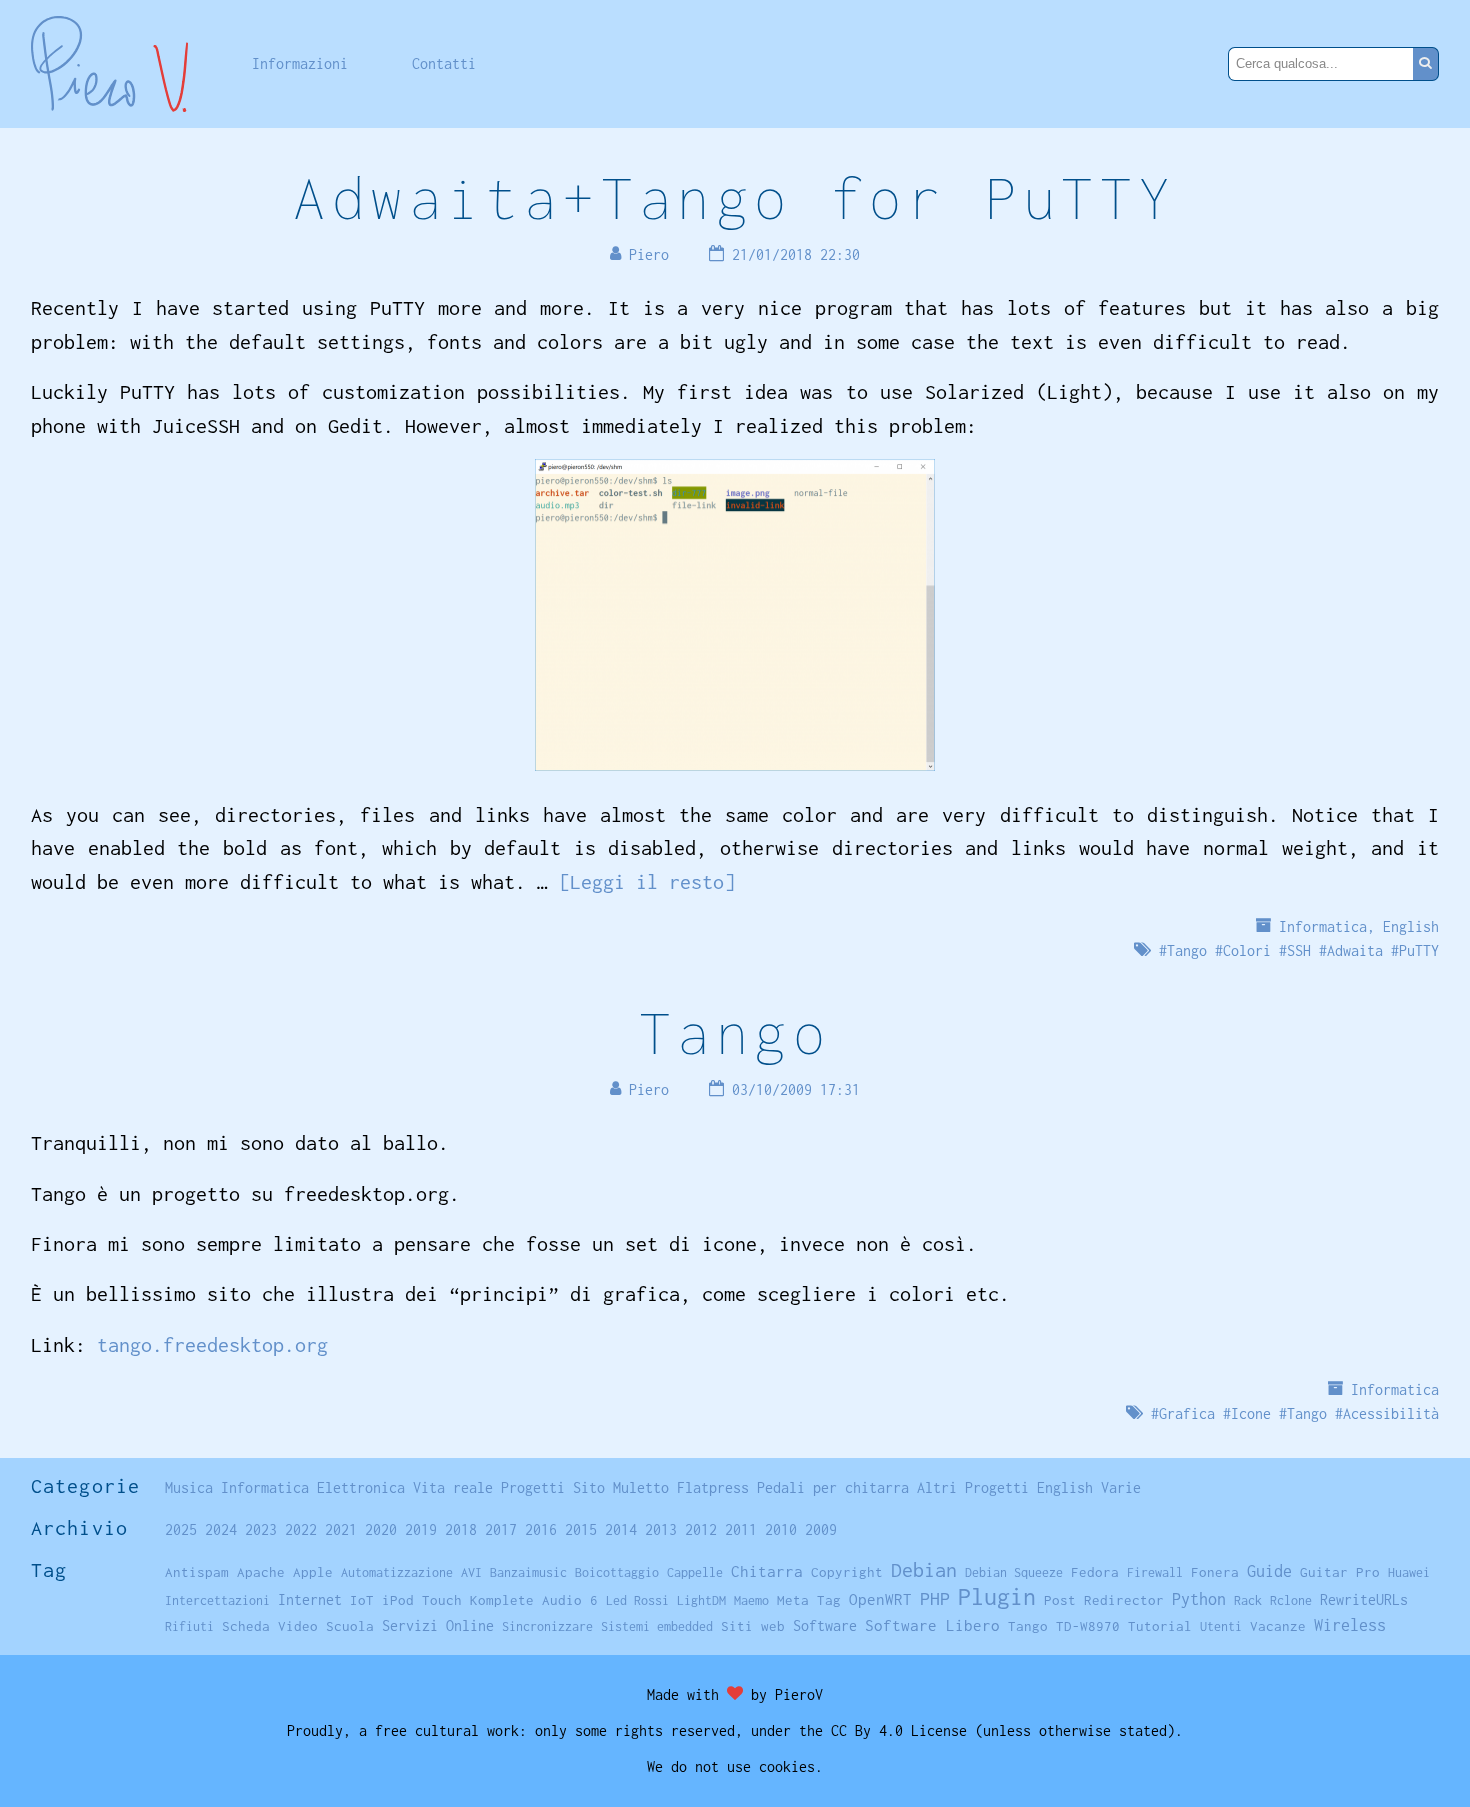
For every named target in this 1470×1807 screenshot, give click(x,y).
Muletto (641, 1487)
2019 (421, 1529)
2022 (301, 1529)
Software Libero (932, 1625)
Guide (1269, 1571)
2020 (381, 1529)
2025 (181, 1529)
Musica (189, 1487)
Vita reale (453, 1487)
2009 (821, 1529)
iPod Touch (422, 1600)
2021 (341, 1529)
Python (1199, 1599)
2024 (221, 1529)
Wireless (1350, 1625)
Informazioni (300, 63)
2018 (461, 1529)
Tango (1187, 950)
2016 (541, 1529)
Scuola (350, 1626)
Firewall (1155, 1572)
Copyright (847, 1572)
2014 (621, 1529)
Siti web (753, 1626)
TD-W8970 (1088, 1626)
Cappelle (695, 1572)
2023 (261, 1529)
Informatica (1323, 926)
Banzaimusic (528, 1572)
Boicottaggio (617, 1572)
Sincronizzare (547, 1626)
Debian (924, 1569)
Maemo (751, 1600)
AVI (471, 1572)
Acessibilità (1391, 1413)
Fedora (1095, 1572)
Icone (1251, 1413)
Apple (313, 1572)
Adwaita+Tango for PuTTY (734, 197)
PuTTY (1419, 950)
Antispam (197, 1572)
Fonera (1215, 1572)
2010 (781, 1529)
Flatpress (713, 1487)
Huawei (1409, 1572)
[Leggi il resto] (647, 881)
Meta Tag (809, 1600)
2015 (581, 1529)
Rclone (1291, 1600)
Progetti (533, 1487)
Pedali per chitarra (833, 1487)
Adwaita (1355, 950)
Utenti (1221, 1626)
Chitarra (767, 1571)
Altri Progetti (973, 1487)
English (1411, 926)
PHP (935, 1598)
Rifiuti (189, 1626)
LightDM (701, 1600)
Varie (1121, 1487)
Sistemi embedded (657, 1626)
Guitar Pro (1340, 1572)
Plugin (997, 1596)
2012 (701, 1529)
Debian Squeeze (1014, 1572)
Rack (1248, 1600)
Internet (310, 1599)
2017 (501, 1529)
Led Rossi (637, 1600)
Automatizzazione (397, 1572)
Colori (1247, 950)
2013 (661, 1529)
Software (825, 1625)
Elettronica (361, 1487)
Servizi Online (438, 1625)
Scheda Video (270, 1626)
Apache (261, 1572)
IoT (362, 1600)
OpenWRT (880, 1599)
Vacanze (1278, 1626)
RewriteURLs (1364, 1599)
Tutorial (1160, 1626)
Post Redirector (1104, 1600)
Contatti (444, 63)
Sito (589, 1487)
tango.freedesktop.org (212, 1344)
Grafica (1187, 1413)
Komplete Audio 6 (534, 1600)
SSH (1299, 950)
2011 (741, 1529)
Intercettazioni (217, 1600)
